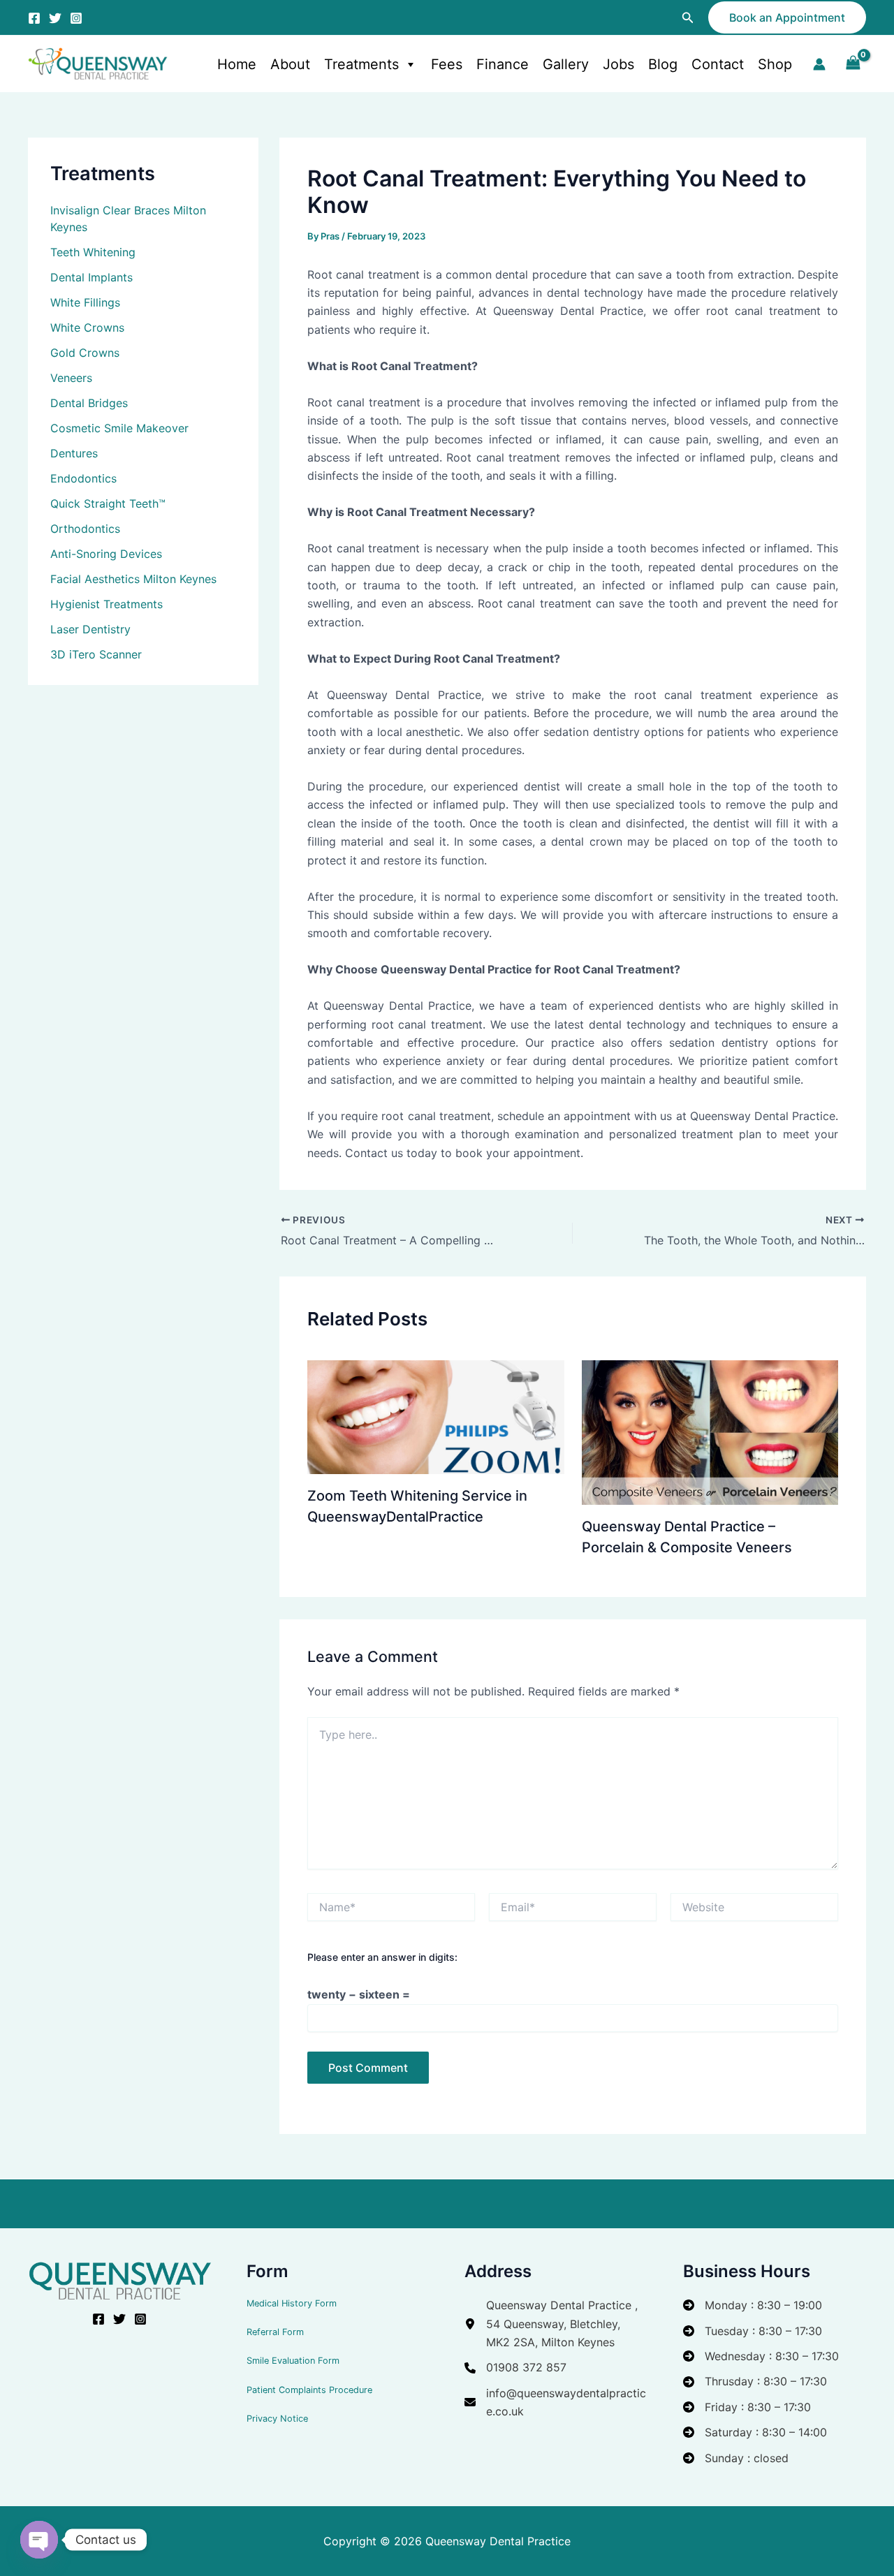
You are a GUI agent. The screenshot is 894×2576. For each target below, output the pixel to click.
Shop (775, 64)
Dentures (74, 453)
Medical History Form (292, 2303)
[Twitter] (55, 18)
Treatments (361, 64)
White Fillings (85, 302)
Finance (503, 64)
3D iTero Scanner (96, 654)
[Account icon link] (819, 64)
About (290, 64)
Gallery (566, 64)
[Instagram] (76, 18)
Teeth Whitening (93, 252)
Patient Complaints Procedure (309, 2390)
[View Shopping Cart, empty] (853, 64)
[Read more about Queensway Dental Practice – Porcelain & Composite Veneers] (710, 1431)
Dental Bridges (89, 403)
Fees (447, 64)
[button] (688, 18)
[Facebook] (34, 18)
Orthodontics (85, 529)
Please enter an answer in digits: (382, 1957)
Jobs (618, 64)
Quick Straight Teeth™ (108, 503)
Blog (663, 64)
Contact (718, 64)
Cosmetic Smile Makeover (119, 428)
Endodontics (83, 478)
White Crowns (87, 327)
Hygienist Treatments (107, 604)
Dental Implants (91, 277)
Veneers (71, 378)
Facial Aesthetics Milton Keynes (133, 579)
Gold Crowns (85, 353)
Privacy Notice (277, 2419)
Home (237, 64)
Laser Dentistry (90, 629)
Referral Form (275, 2332)
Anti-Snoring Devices (106, 554)
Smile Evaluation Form (293, 2361)
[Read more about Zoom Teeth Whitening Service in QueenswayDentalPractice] (436, 1416)
